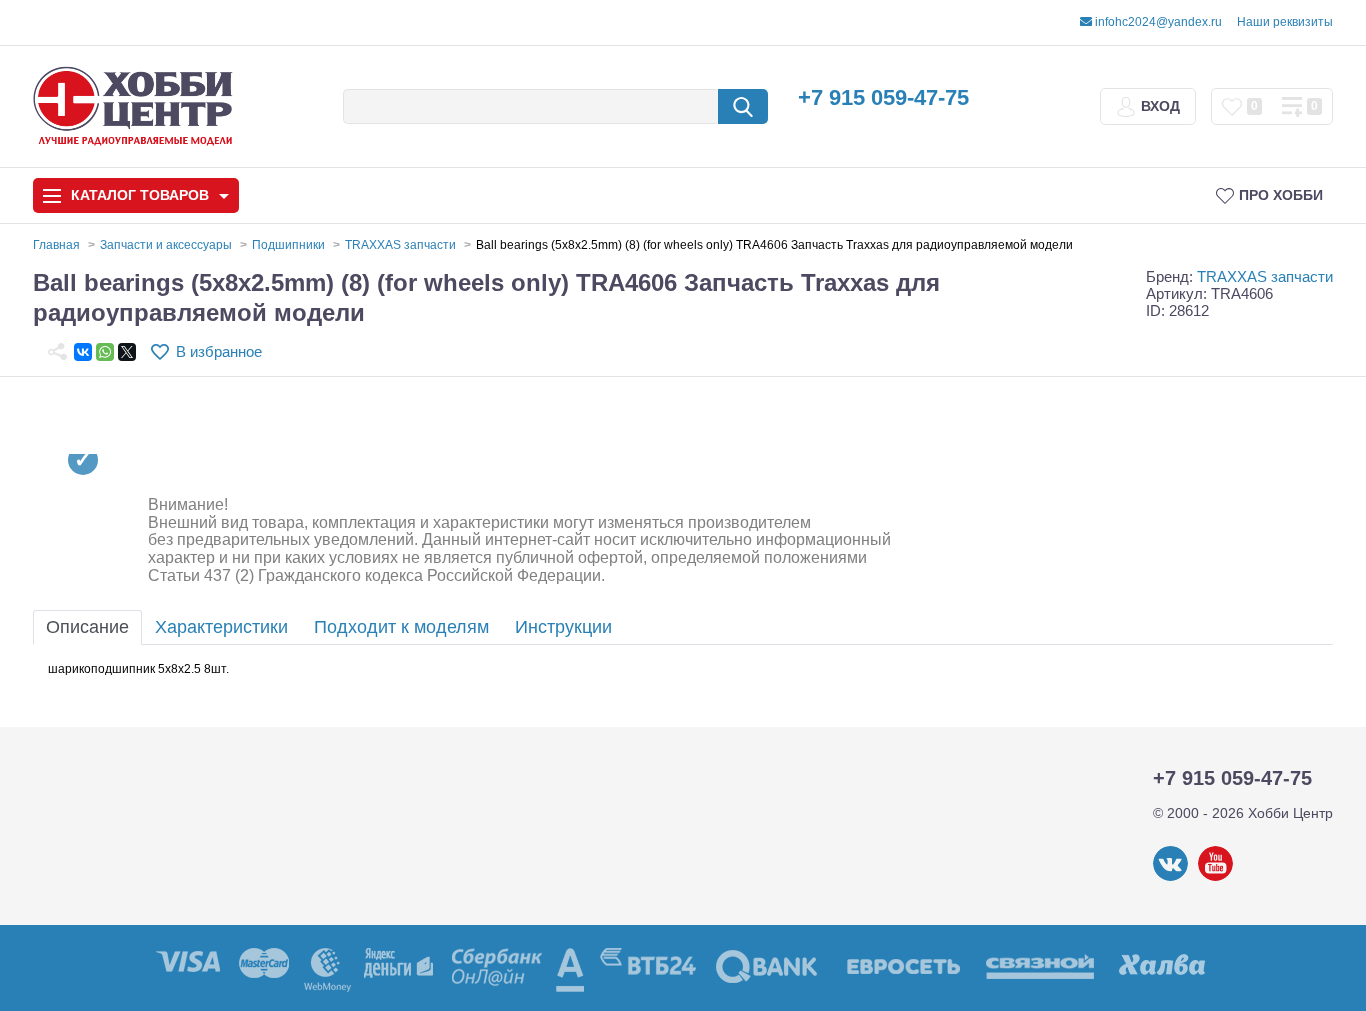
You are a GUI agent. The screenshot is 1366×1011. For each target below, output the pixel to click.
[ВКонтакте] (83, 352)
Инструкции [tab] (563, 627)
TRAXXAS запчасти (1265, 276)
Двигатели (86, 722)
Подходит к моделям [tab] (401, 627)
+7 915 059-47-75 (883, 97)
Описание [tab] (87, 627)
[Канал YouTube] (1215, 877)
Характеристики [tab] (221, 627)
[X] (127, 352)
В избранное (219, 351)
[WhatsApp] (105, 352)
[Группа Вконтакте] (1170, 877)
